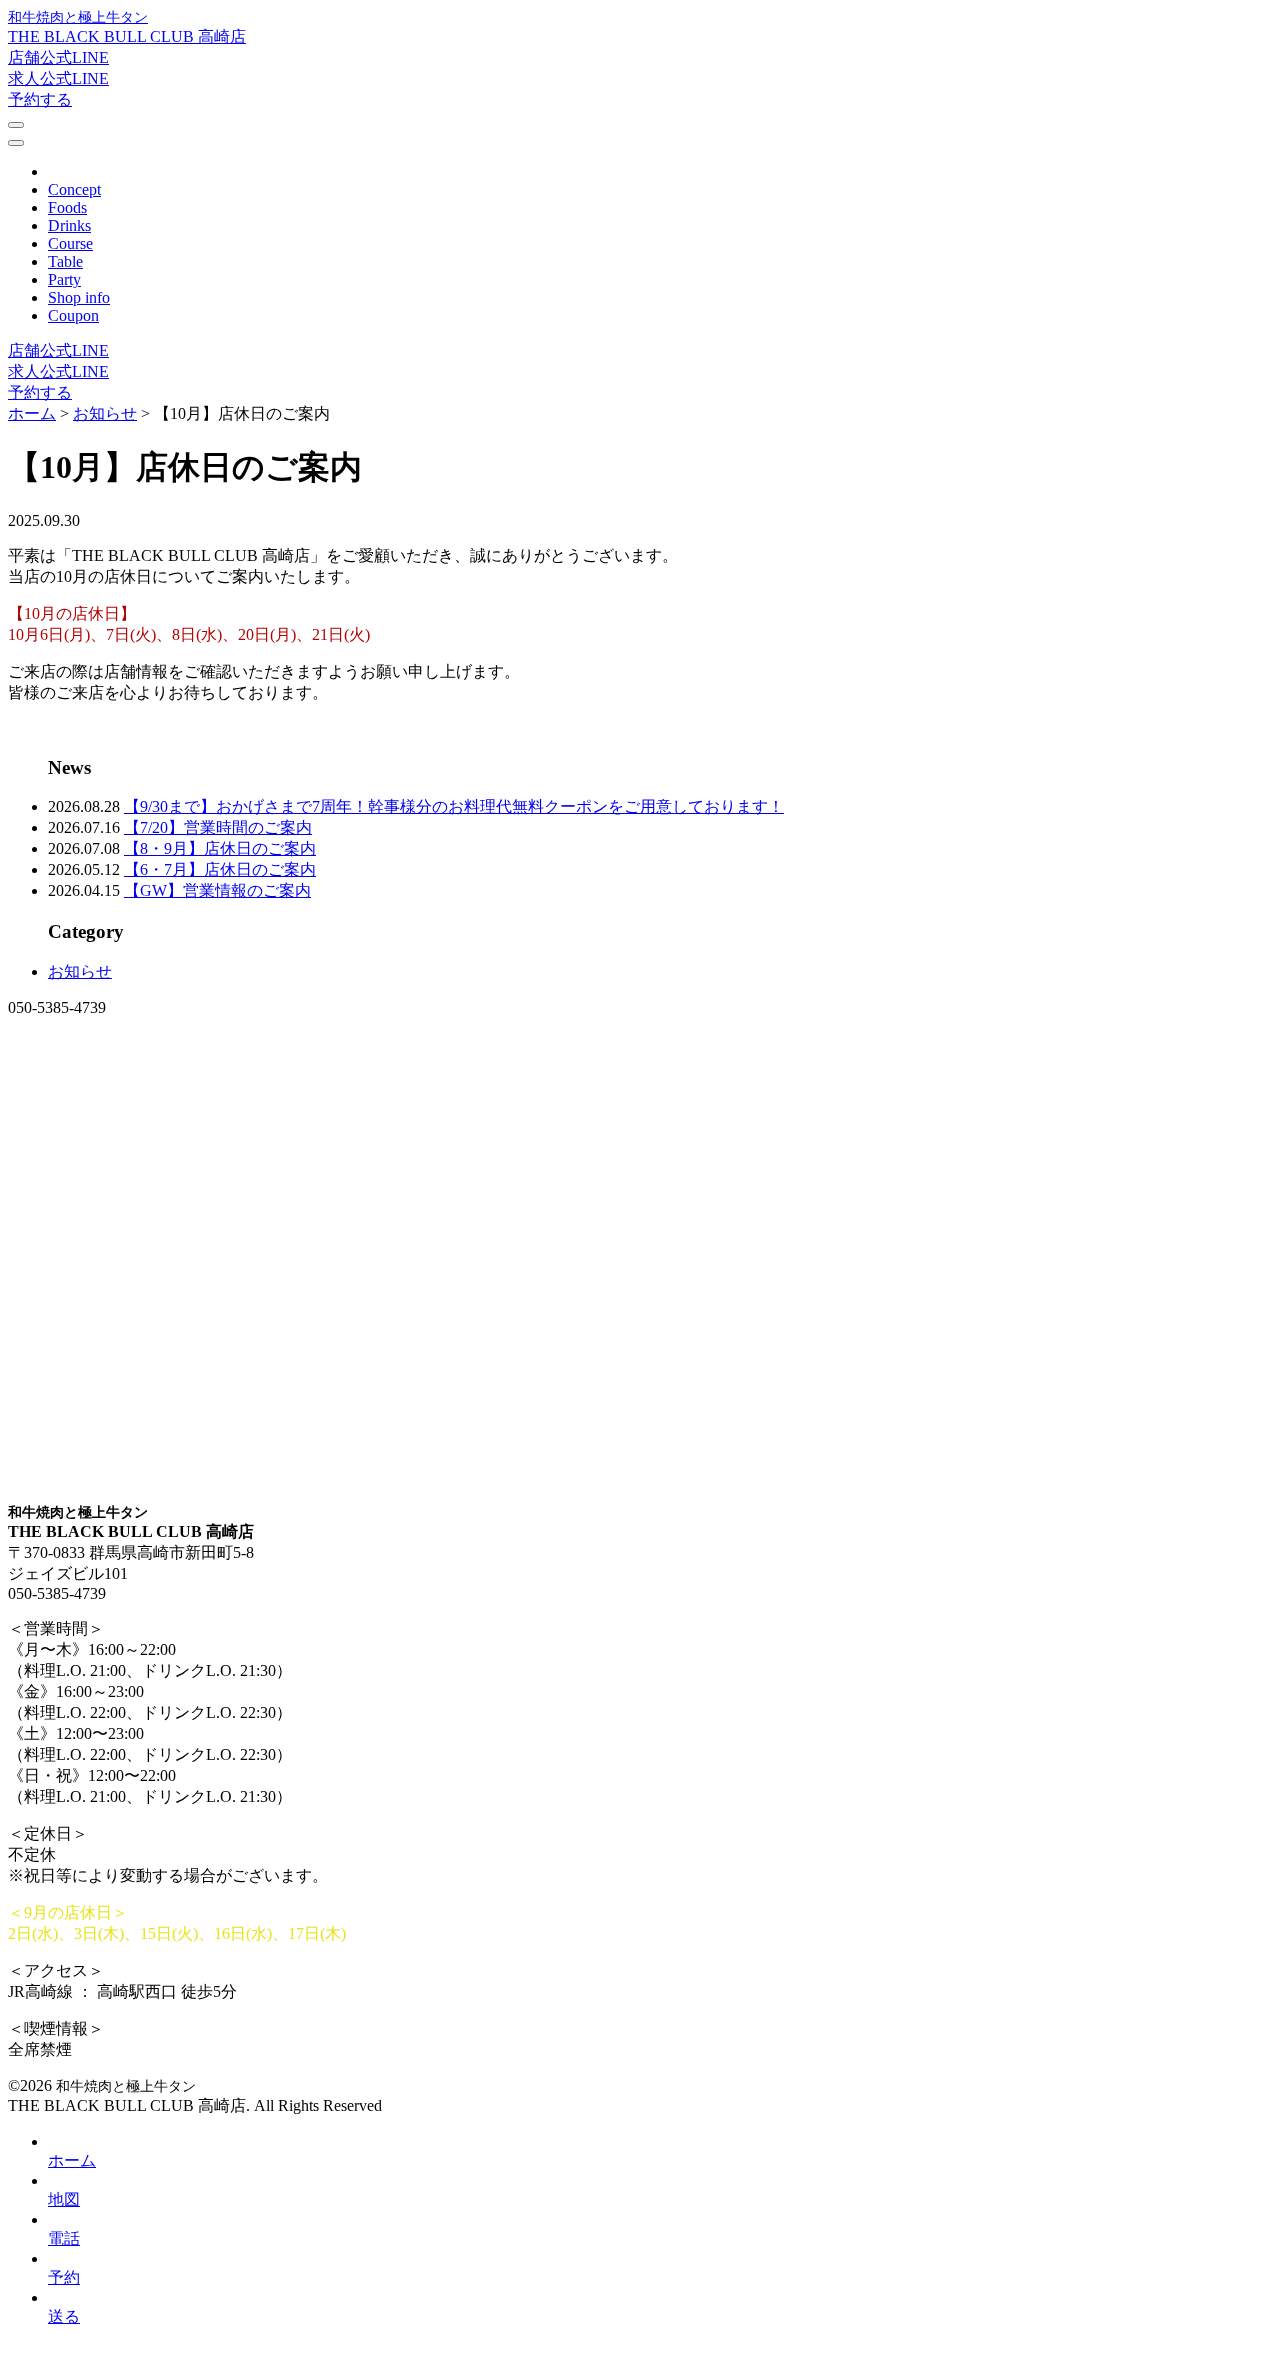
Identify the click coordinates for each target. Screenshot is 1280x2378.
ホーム (72, 2160)
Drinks (69, 225)
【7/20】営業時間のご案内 (218, 827)
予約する (40, 99)
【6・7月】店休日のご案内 (220, 869)
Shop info (79, 297)
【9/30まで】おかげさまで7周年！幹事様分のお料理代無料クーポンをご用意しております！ (454, 806)
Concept (74, 189)
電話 (64, 2238)
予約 (64, 2277)
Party (64, 279)
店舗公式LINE (58, 57)
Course (70, 243)
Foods (67, 207)
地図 (64, 2199)
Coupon (73, 315)
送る (64, 2316)
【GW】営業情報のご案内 (217, 890)
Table (65, 261)
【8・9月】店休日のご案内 (220, 848)
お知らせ (80, 971)
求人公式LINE (58, 78)
